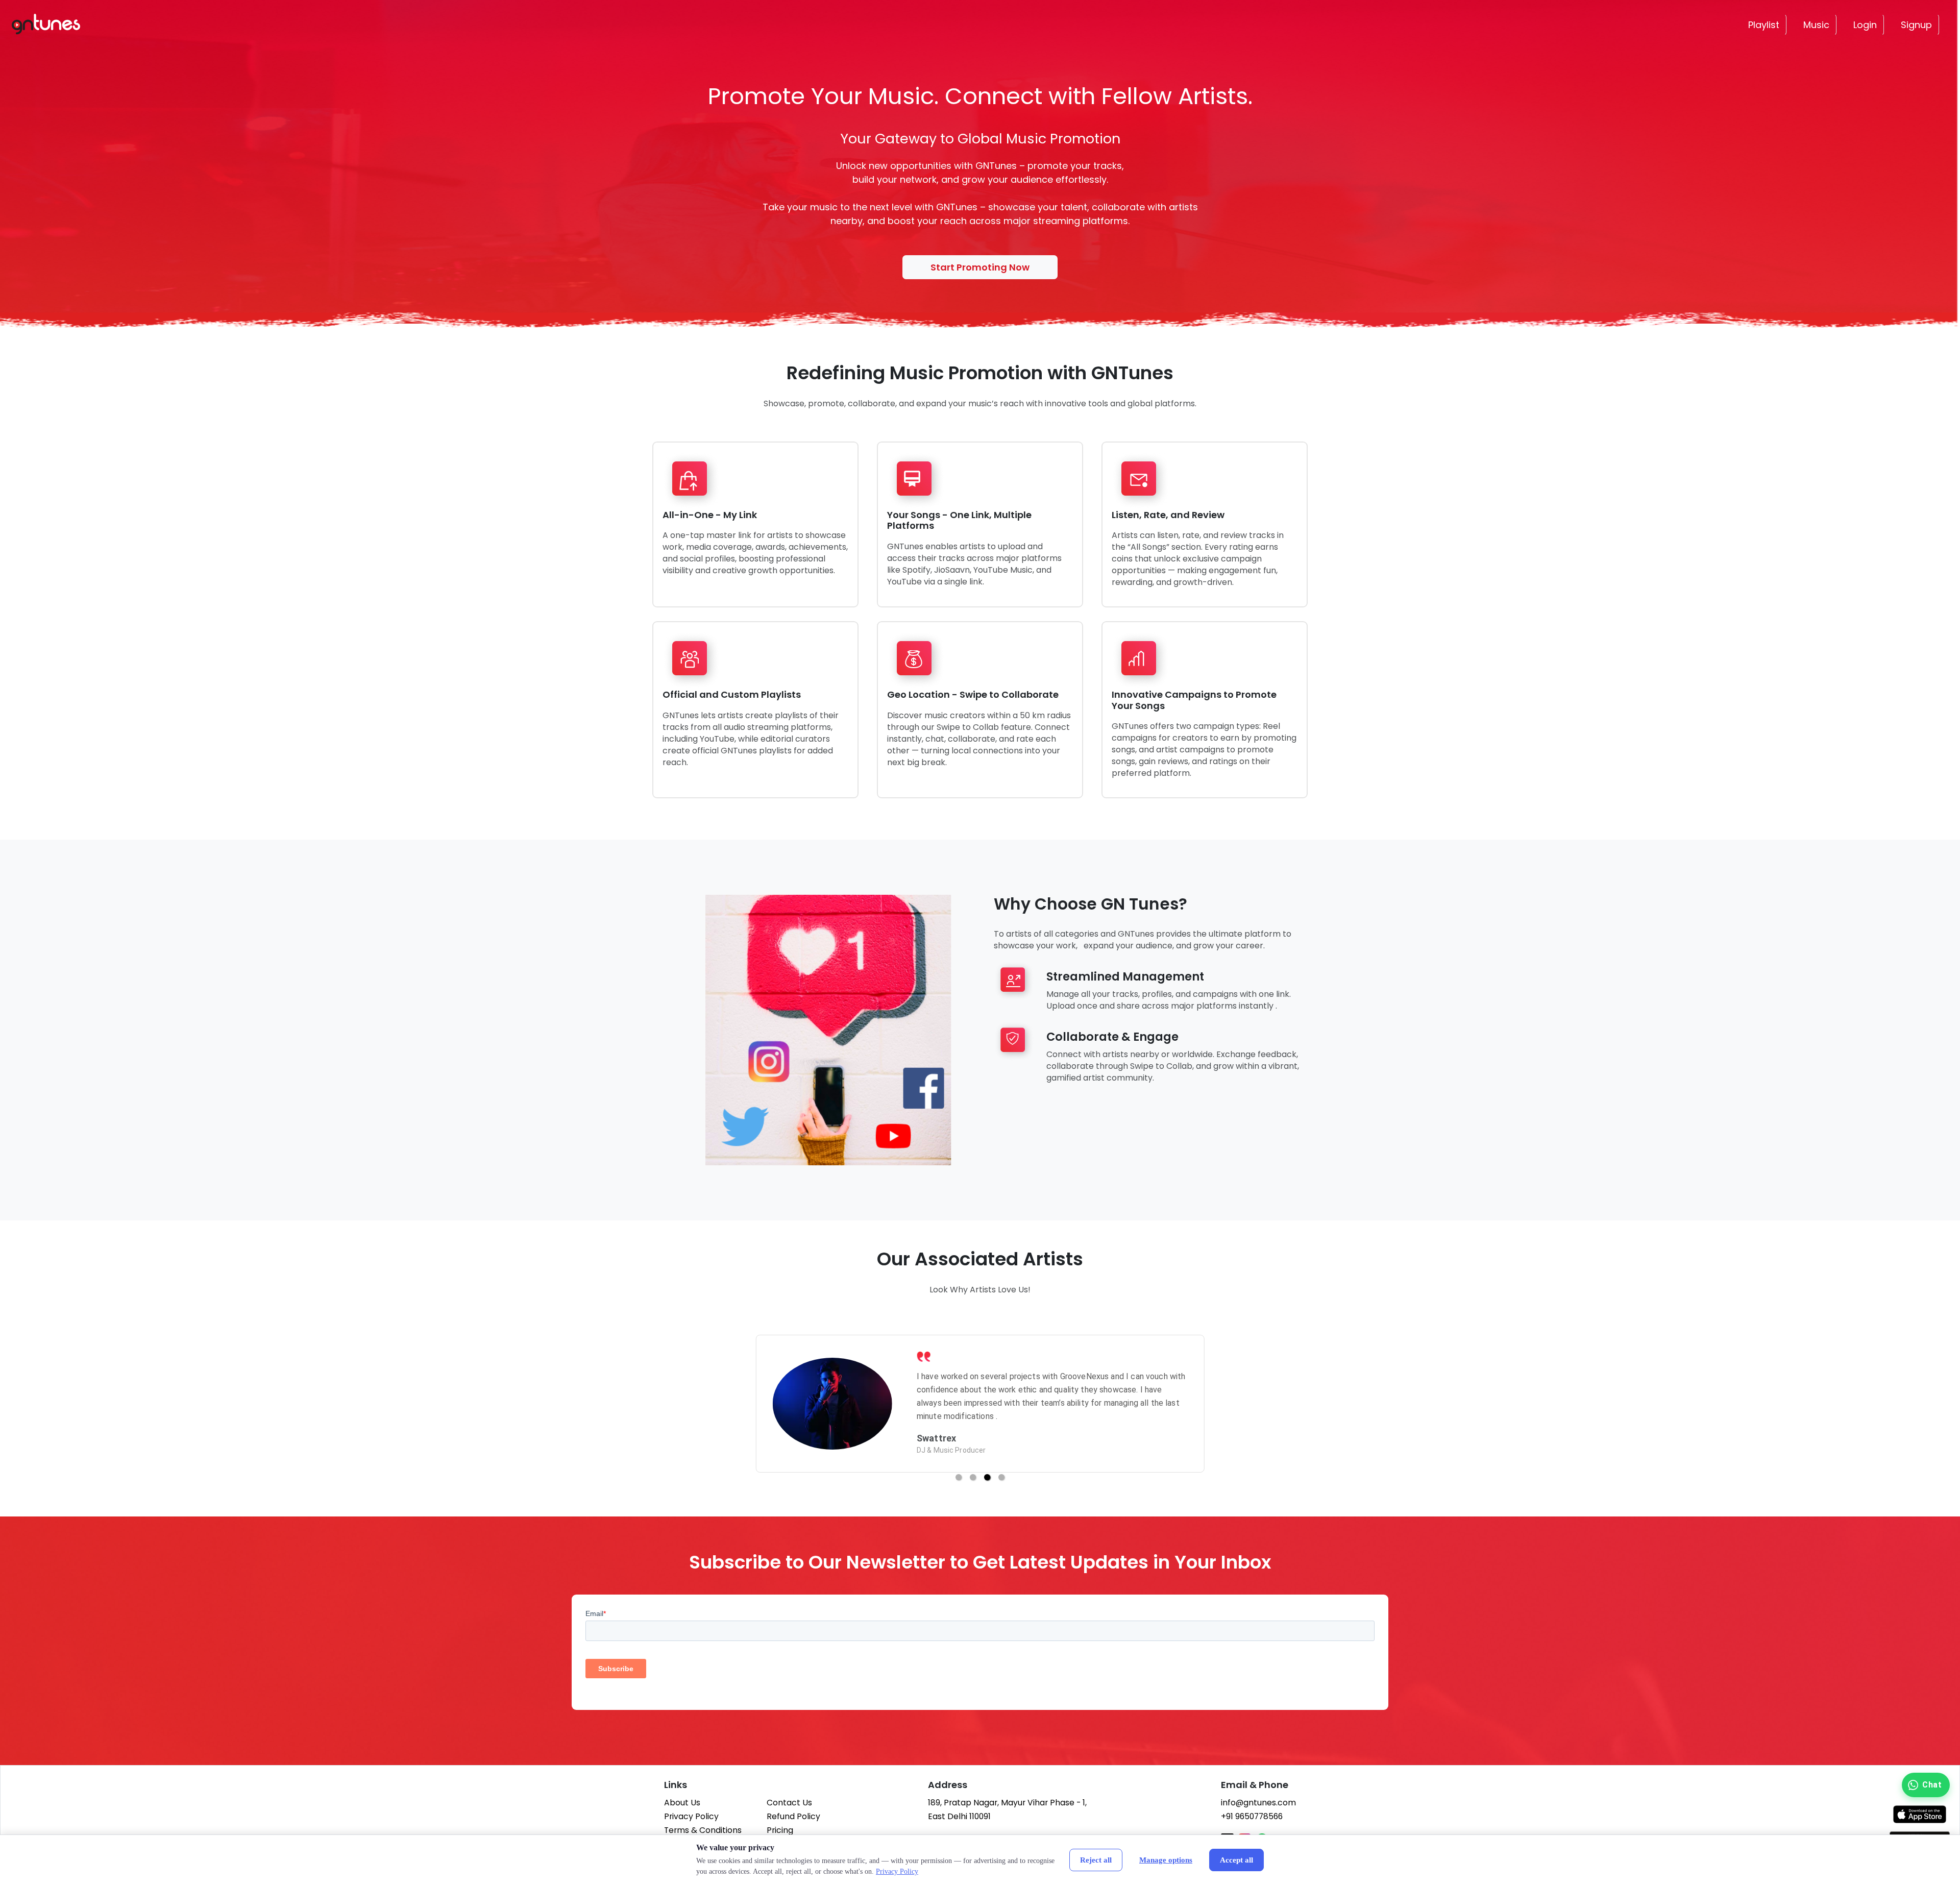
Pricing (780, 1830)
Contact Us (789, 1803)
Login (1865, 25)
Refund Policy (793, 1816)
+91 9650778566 (1252, 1816)
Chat (1932, 1785)
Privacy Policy (691, 1816)
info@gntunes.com (1258, 1803)
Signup (1916, 25)
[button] (959, 1477)
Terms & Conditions (703, 1830)
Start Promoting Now (980, 267)
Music (1816, 25)
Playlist (1764, 25)
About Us (682, 1803)
